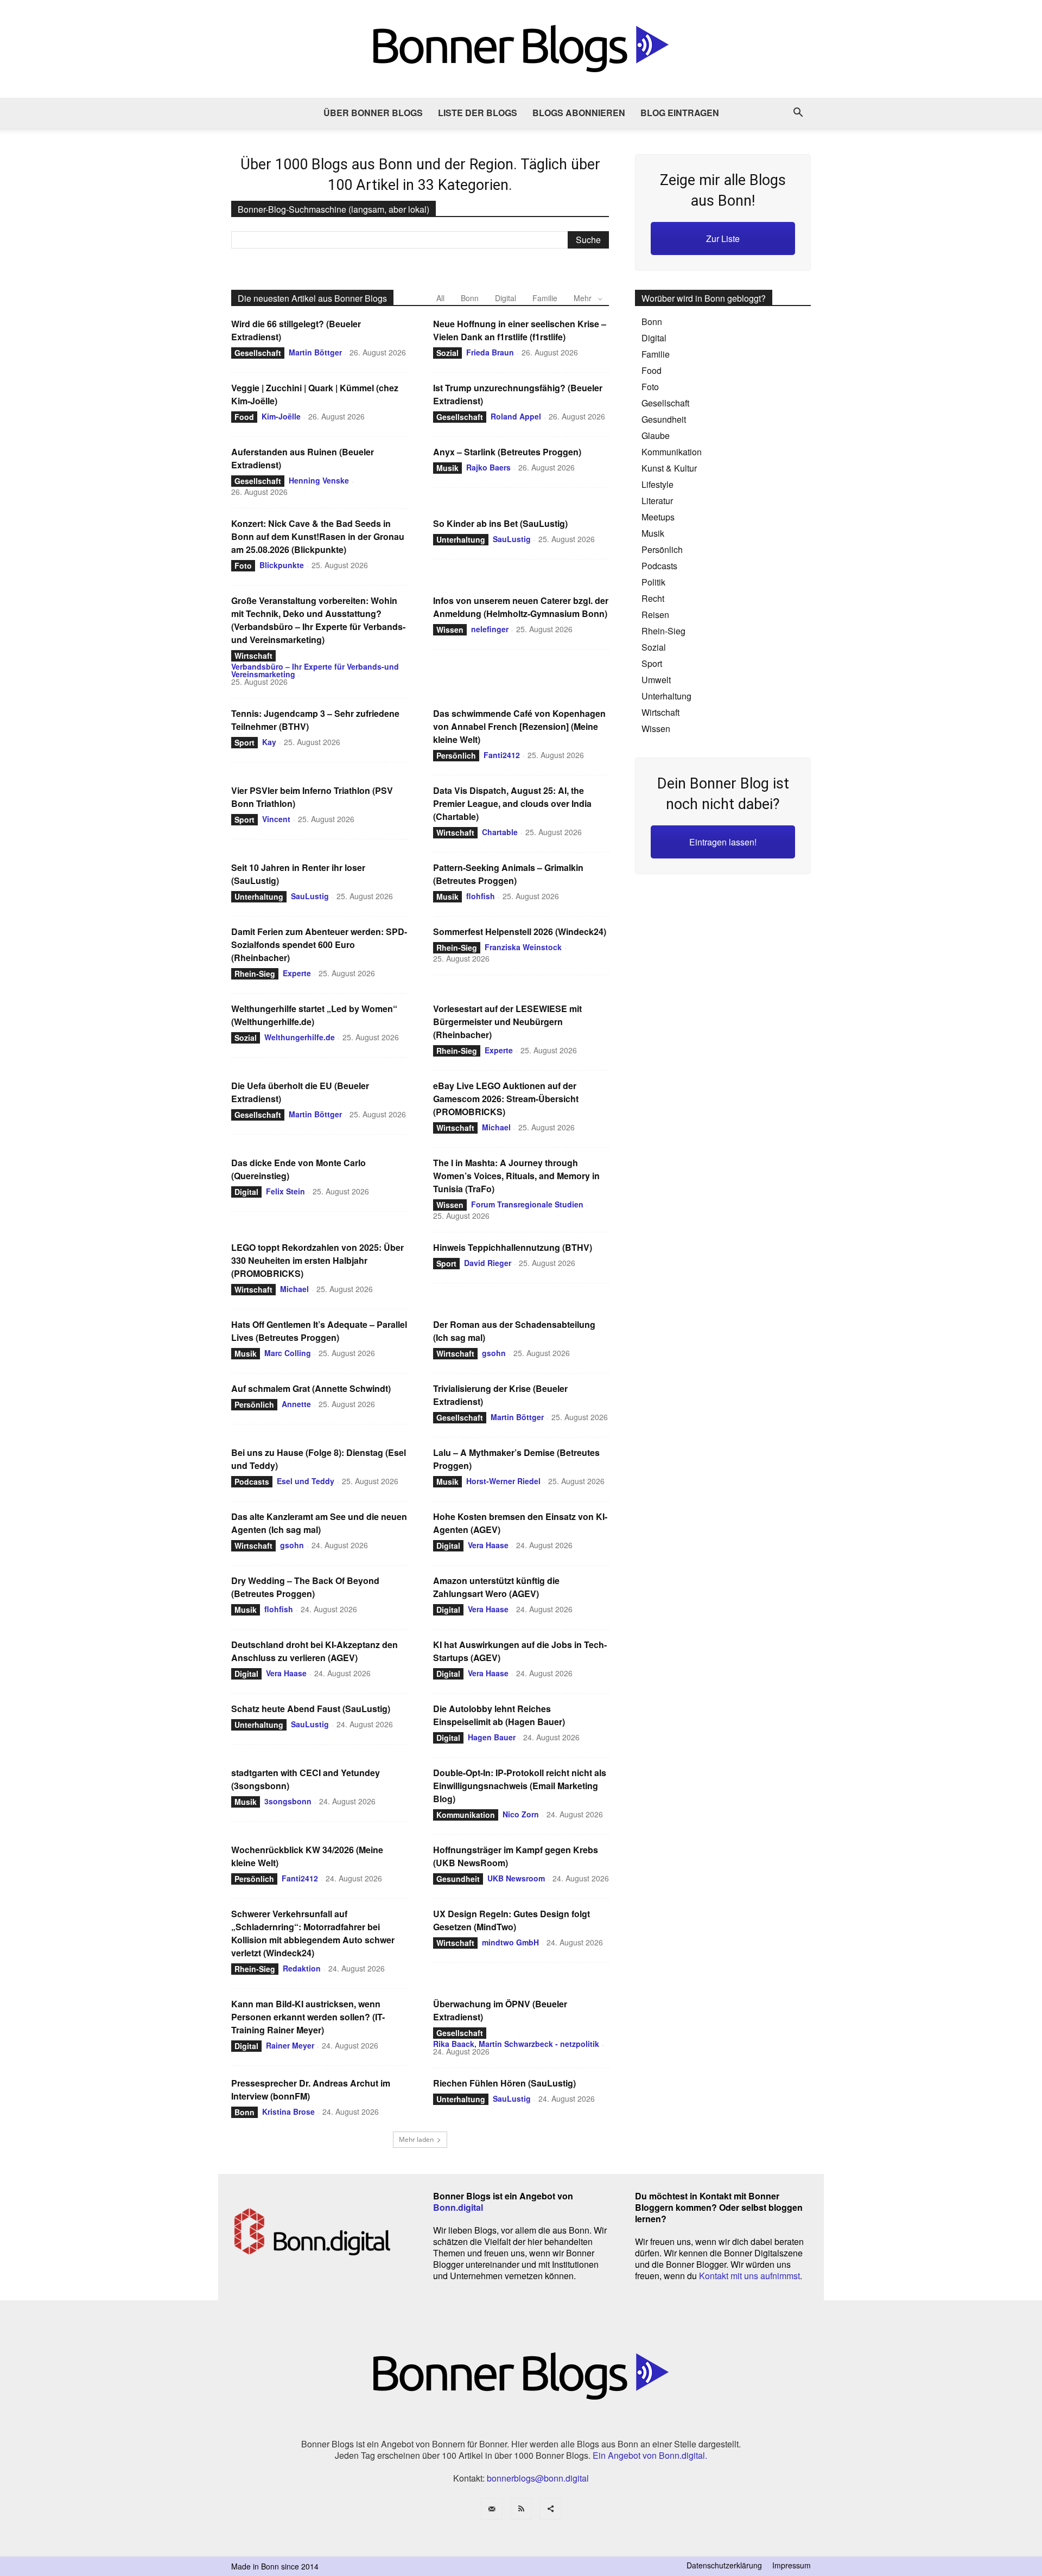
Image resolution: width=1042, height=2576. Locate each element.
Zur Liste (723, 238)
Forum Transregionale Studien (527, 1204)
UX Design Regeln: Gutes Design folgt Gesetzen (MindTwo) (512, 1920)
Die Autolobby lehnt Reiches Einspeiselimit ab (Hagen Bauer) (499, 1715)
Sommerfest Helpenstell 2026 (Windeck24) (520, 931)
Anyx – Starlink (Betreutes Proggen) (507, 452)
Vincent (276, 819)
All (440, 298)
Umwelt (656, 680)
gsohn (494, 1353)
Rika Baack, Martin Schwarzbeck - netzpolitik (516, 2044)
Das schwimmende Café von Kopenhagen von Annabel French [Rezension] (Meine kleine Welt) (519, 726)
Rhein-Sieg (255, 974)
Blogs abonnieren (579, 113)
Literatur (657, 501)
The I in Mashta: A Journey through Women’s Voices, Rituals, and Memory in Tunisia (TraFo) (516, 1176)
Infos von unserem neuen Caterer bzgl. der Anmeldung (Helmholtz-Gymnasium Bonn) (521, 607)
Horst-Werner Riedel (503, 1481)
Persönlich (456, 755)
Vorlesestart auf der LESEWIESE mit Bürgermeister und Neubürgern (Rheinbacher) (507, 1022)
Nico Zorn (521, 1814)
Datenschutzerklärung (724, 2565)
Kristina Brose (288, 2111)
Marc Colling (288, 1353)
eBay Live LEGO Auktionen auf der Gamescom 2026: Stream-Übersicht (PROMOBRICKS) (506, 1099)
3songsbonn (288, 1801)
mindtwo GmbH (510, 1942)
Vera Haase (488, 1545)
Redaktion (302, 1968)
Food (244, 417)
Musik (447, 468)
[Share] (550, 2509)
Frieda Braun (490, 352)
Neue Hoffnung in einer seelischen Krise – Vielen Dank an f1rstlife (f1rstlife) (520, 330)
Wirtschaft (253, 656)
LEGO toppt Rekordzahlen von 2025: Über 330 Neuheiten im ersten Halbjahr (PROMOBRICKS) (317, 1260)
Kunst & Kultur (669, 468)
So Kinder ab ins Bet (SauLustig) (500, 523)
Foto (243, 565)
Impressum (792, 2565)
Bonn (470, 298)
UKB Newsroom (516, 1878)
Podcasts (252, 1481)
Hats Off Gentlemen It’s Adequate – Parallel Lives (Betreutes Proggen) (319, 1331)
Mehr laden (416, 2139)
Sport (244, 742)
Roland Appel (516, 416)
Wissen (450, 629)
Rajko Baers (488, 467)
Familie (545, 298)
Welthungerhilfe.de (300, 1037)
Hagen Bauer (492, 1737)
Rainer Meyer (290, 2045)
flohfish (481, 896)
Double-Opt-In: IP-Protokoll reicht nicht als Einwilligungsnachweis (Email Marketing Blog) (520, 1786)
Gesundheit (458, 1879)
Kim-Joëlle (281, 416)
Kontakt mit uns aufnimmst (749, 2276)
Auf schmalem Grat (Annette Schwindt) (311, 1388)
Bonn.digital (458, 2207)
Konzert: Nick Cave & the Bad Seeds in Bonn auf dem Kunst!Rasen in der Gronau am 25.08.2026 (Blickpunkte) (318, 536)
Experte (297, 973)
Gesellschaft (258, 353)
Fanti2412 (502, 755)
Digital (506, 298)
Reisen (655, 615)
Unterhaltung (461, 539)
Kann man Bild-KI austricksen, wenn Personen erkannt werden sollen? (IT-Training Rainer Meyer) (308, 2017)
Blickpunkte (282, 565)
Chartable (500, 832)
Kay (269, 742)
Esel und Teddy (306, 1481)
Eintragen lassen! (723, 842)
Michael (496, 1127)
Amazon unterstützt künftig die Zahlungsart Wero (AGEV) (496, 1587)
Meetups (658, 517)
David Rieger (488, 1263)
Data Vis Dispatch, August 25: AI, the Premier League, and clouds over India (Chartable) (512, 803)
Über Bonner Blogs (373, 113)
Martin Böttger (315, 352)
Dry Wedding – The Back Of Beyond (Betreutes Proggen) (305, 1587)
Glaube (656, 435)
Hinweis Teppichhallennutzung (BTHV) (513, 1247)
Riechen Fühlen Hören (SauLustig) (504, 2083)
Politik (653, 582)
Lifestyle (657, 484)
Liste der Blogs (478, 113)
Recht (653, 598)
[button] (798, 113)
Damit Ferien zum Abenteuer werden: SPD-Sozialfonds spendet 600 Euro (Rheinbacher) (319, 944)
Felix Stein (285, 1191)
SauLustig (512, 539)
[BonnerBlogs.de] (521, 49)
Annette (296, 1404)
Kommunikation (466, 1815)
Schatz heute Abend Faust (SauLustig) (311, 1709)
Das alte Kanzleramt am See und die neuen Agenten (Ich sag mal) (319, 1523)
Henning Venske (319, 480)
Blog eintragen (680, 113)
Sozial (447, 353)
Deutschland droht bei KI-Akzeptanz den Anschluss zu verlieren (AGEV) (314, 1651)
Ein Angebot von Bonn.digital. (650, 2455)
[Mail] (492, 2509)
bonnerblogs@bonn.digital (538, 2478)
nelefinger (490, 629)
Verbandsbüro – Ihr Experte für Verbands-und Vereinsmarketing (315, 670)
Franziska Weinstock (523, 947)
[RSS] (521, 2509)
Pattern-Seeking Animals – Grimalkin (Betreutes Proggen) (508, 874)
